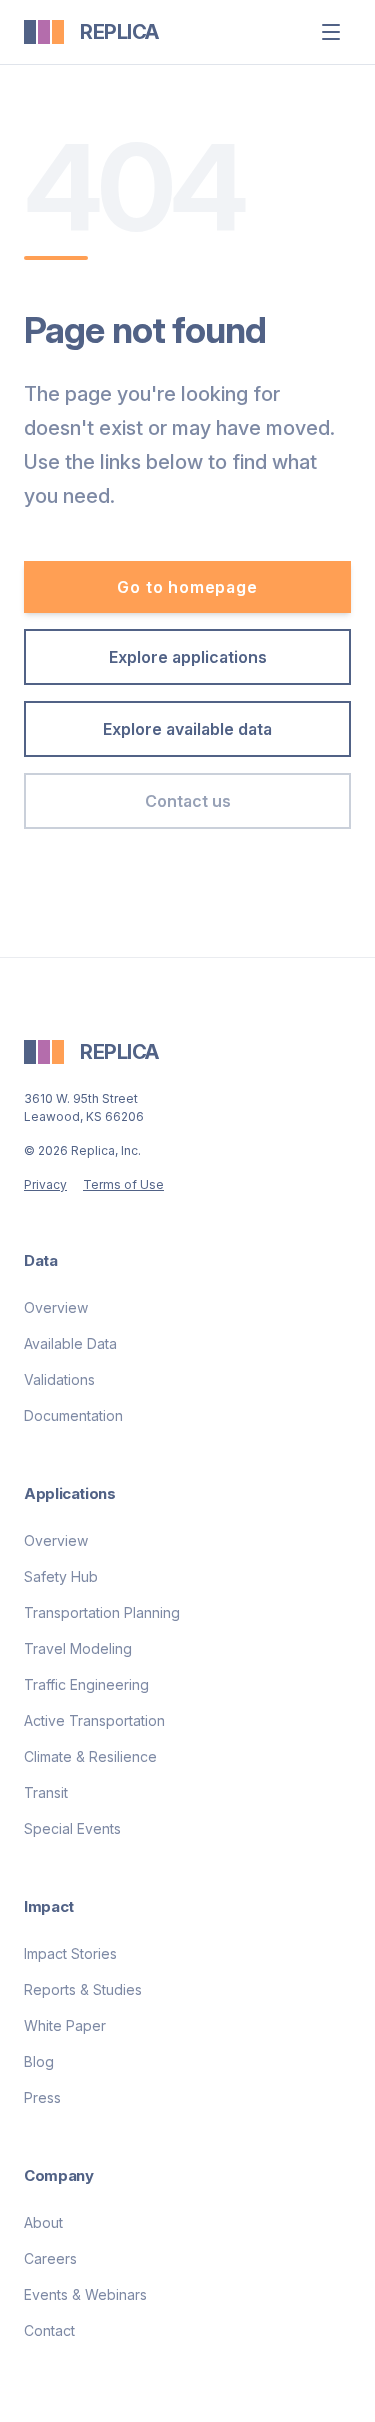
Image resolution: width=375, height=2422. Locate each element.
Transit (46, 1792)
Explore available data (187, 729)
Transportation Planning (102, 1612)
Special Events (72, 1828)
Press (42, 2097)
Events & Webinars (85, 2294)
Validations (59, 1379)
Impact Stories (70, 1953)
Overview (56, 1307)
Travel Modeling (78, 1648)
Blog (39, 2061)
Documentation (73, 1415)
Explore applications (188, 657)
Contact (49, 2330)
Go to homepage (187, 587)
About (43, 2222)
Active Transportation (94, 1720)
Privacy (45, 1184)
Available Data (70, 1343)
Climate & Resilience (90, 1756)
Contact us (188, 801)
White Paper (65, 2025)
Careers (50, 2258)
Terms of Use (123, 1184)
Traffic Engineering (86, 1684)
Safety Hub (61, 1576)
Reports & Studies (83, 1989)
